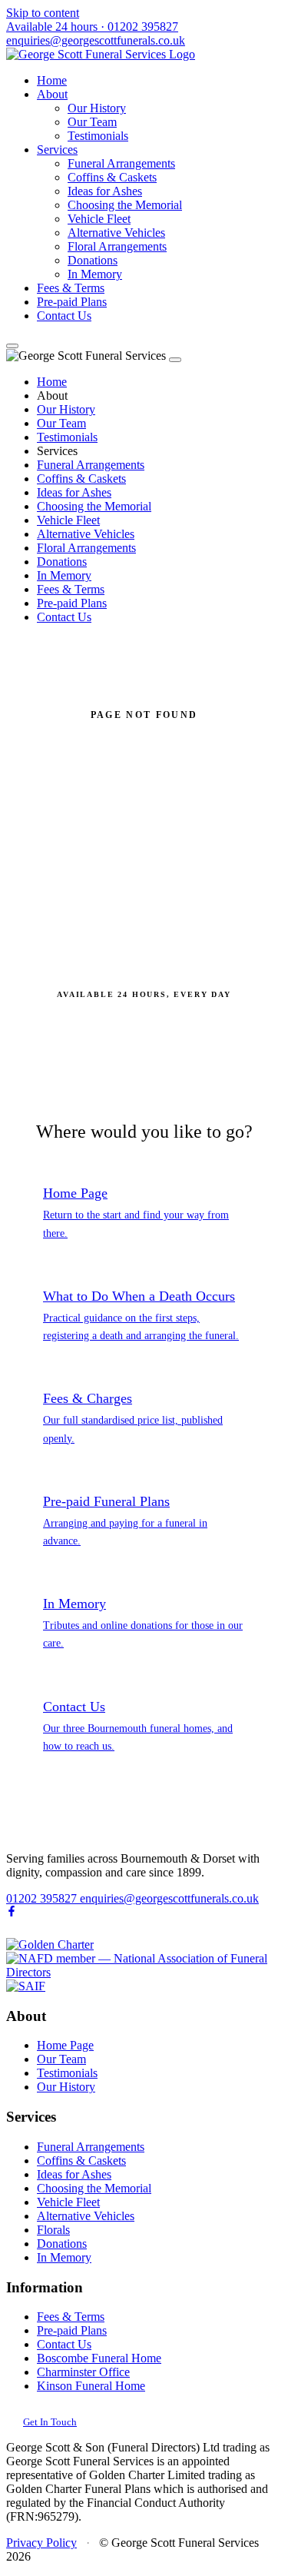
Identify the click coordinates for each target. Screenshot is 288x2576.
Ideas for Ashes (105, 191)
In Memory (95, 274)
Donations (93, 260)
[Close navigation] (175, 360)
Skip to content (43, 13)
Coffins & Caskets (112, 177)
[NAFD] (144, 1972)
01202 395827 (92, 27)
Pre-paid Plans (72, 302)
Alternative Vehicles (116, 233)
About (52, 94)
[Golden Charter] (50, 1944)
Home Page (65, 2045)
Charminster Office (83, 2372)
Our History (97, 108)
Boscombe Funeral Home (99, 2358)
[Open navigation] (12, 346)
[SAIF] (26, 1986)
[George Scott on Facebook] (12, 1912)
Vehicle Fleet (99, 219)
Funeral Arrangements (121, 163)
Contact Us (64, 316)
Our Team (92, 122)
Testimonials (98, 136)
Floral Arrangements (117, 246)
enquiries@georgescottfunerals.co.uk (96, 40)
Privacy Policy (41, 2543)
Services (57, 150)
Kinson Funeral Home (91, 2386)
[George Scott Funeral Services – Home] (101, 54)
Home (52, 80)
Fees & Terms (71, 288)
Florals (53, 2230)
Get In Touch (50, 2422)
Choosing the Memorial (125, 205)
